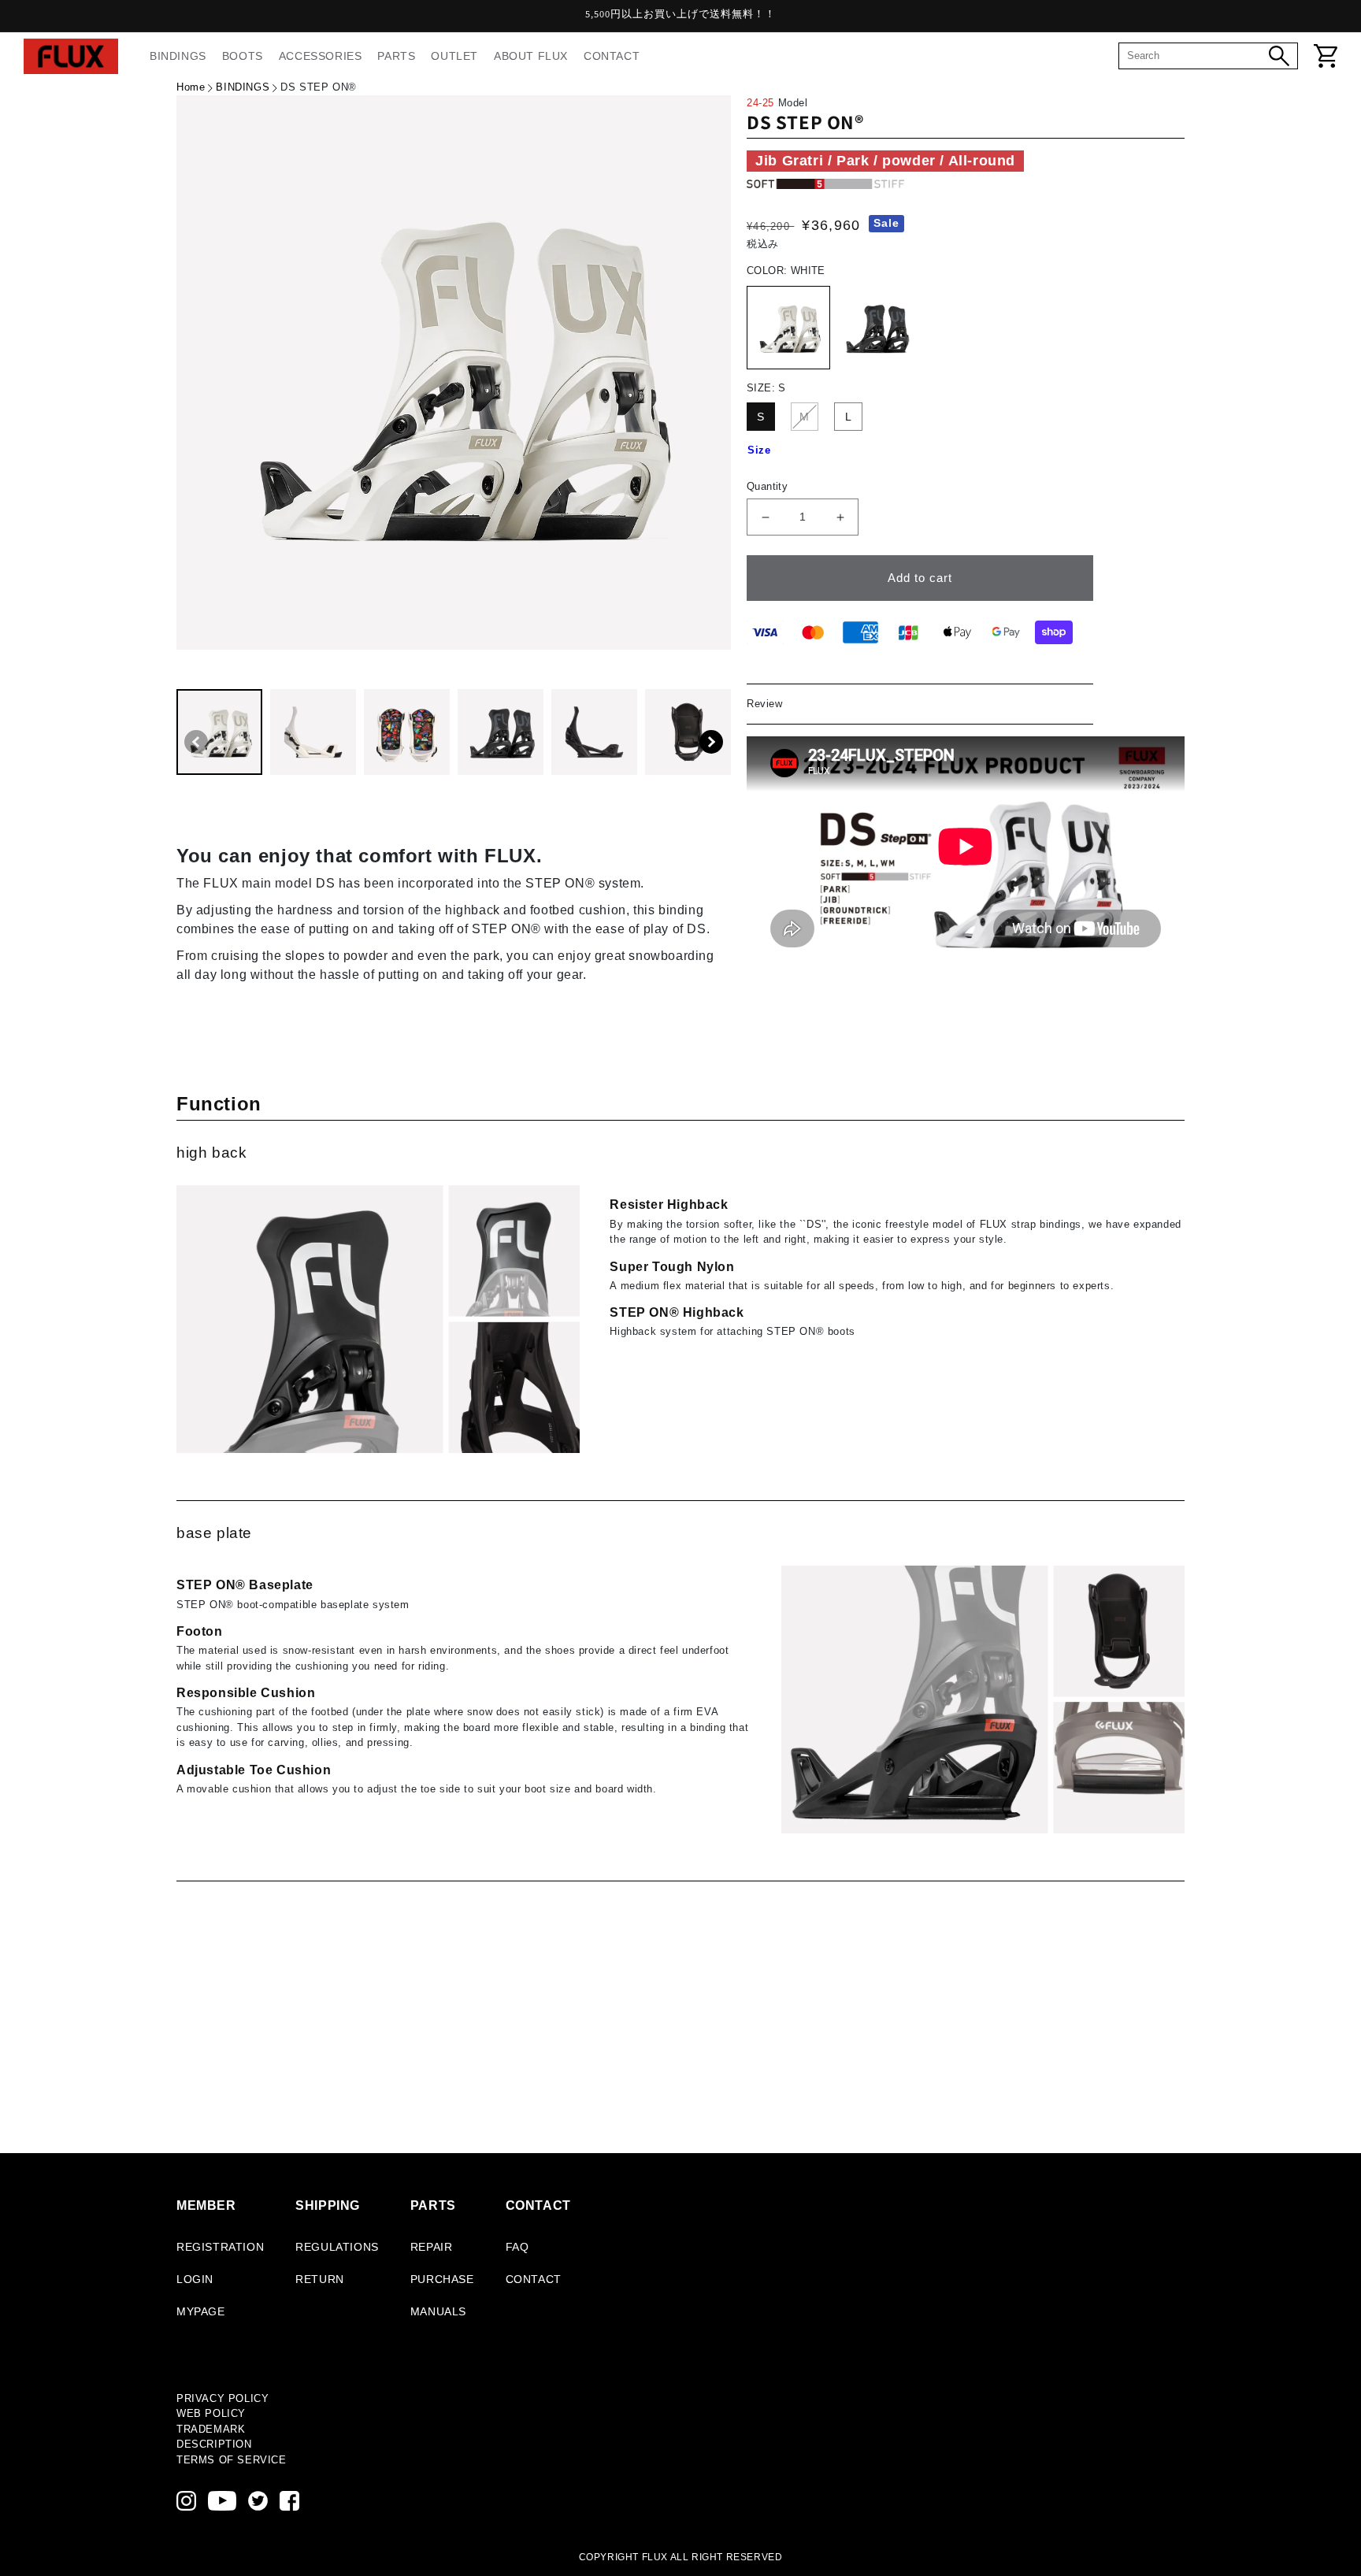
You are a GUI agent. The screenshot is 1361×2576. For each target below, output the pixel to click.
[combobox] (1198, 56)
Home (191, 87)
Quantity (767, 486)
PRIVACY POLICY (223, 2398)
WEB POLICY (211, 2413)
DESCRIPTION (214, 2444)
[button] (711, 742)
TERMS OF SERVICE (232, 2460)
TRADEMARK (211, 2429)
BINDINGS (243, 87)
